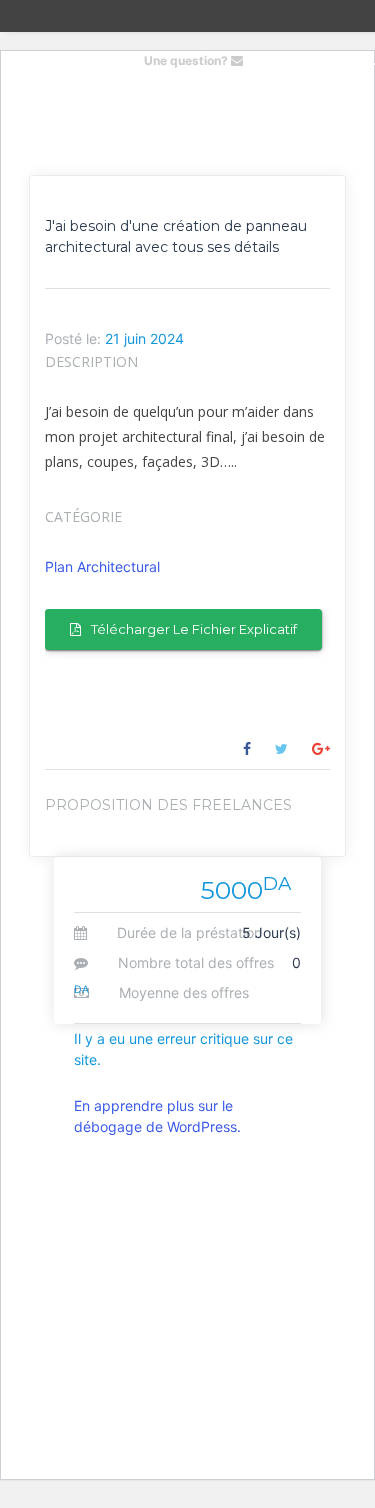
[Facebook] (247, 748)
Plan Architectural (102, 566)
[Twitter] (281, 748)
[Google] (321, 748)
